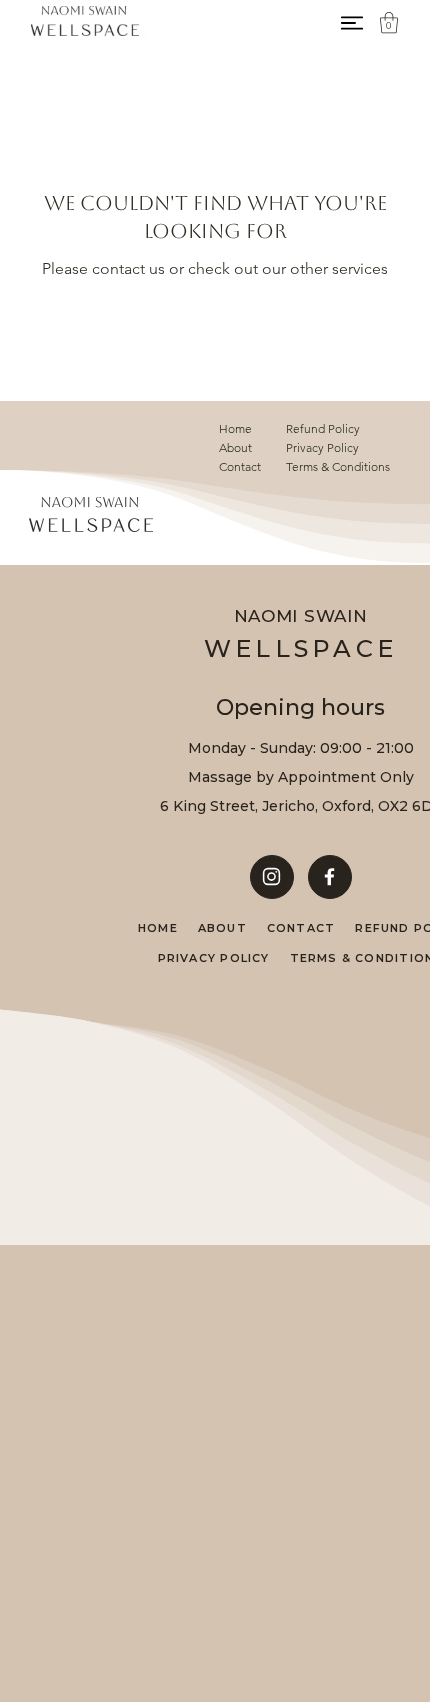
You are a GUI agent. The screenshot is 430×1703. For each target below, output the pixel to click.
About (235, 447)
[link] (389, 22)
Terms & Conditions (338, 466)
